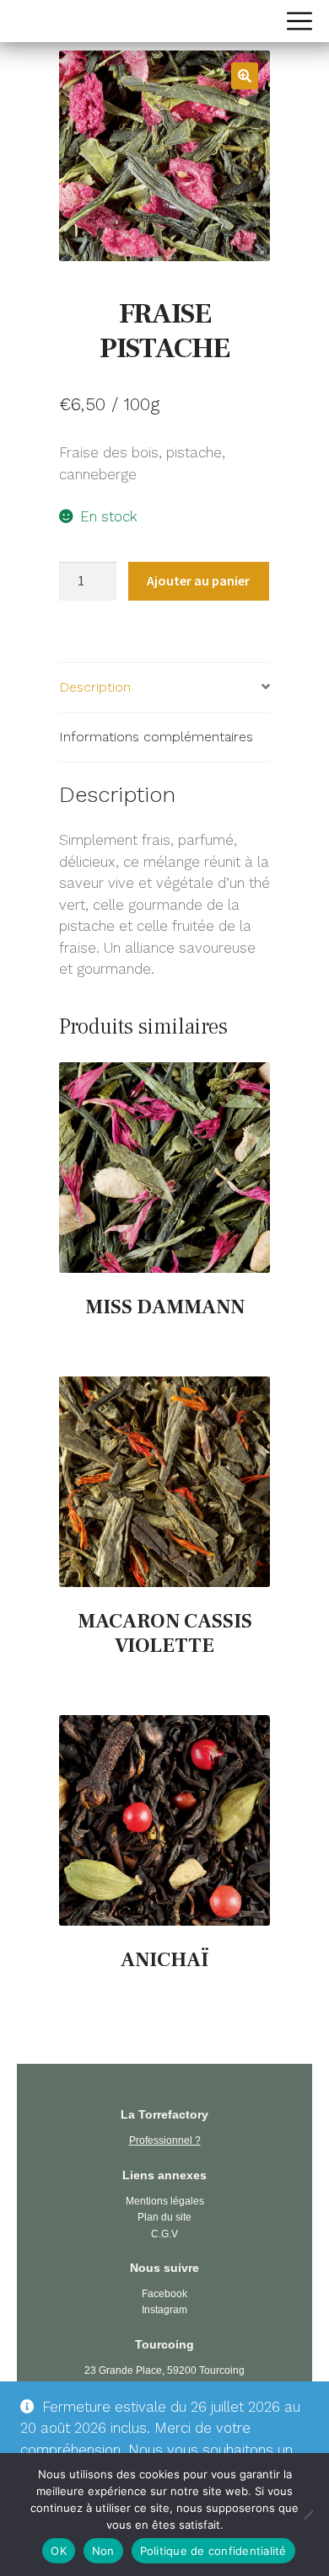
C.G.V (164, 2234)
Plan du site (164, 2217)
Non (103, 2551)
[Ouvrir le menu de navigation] (299, 21)
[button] (245, 76)
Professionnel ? (165, 2140)
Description (95, 687)
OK (59, 2551)
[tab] (164, 688)
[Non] (308, 2515)
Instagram (164, 2310)
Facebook (164, 2294)
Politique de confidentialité (213, 2551)
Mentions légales (165, 2201)
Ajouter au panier (198, 580)
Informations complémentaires (156, 737)
